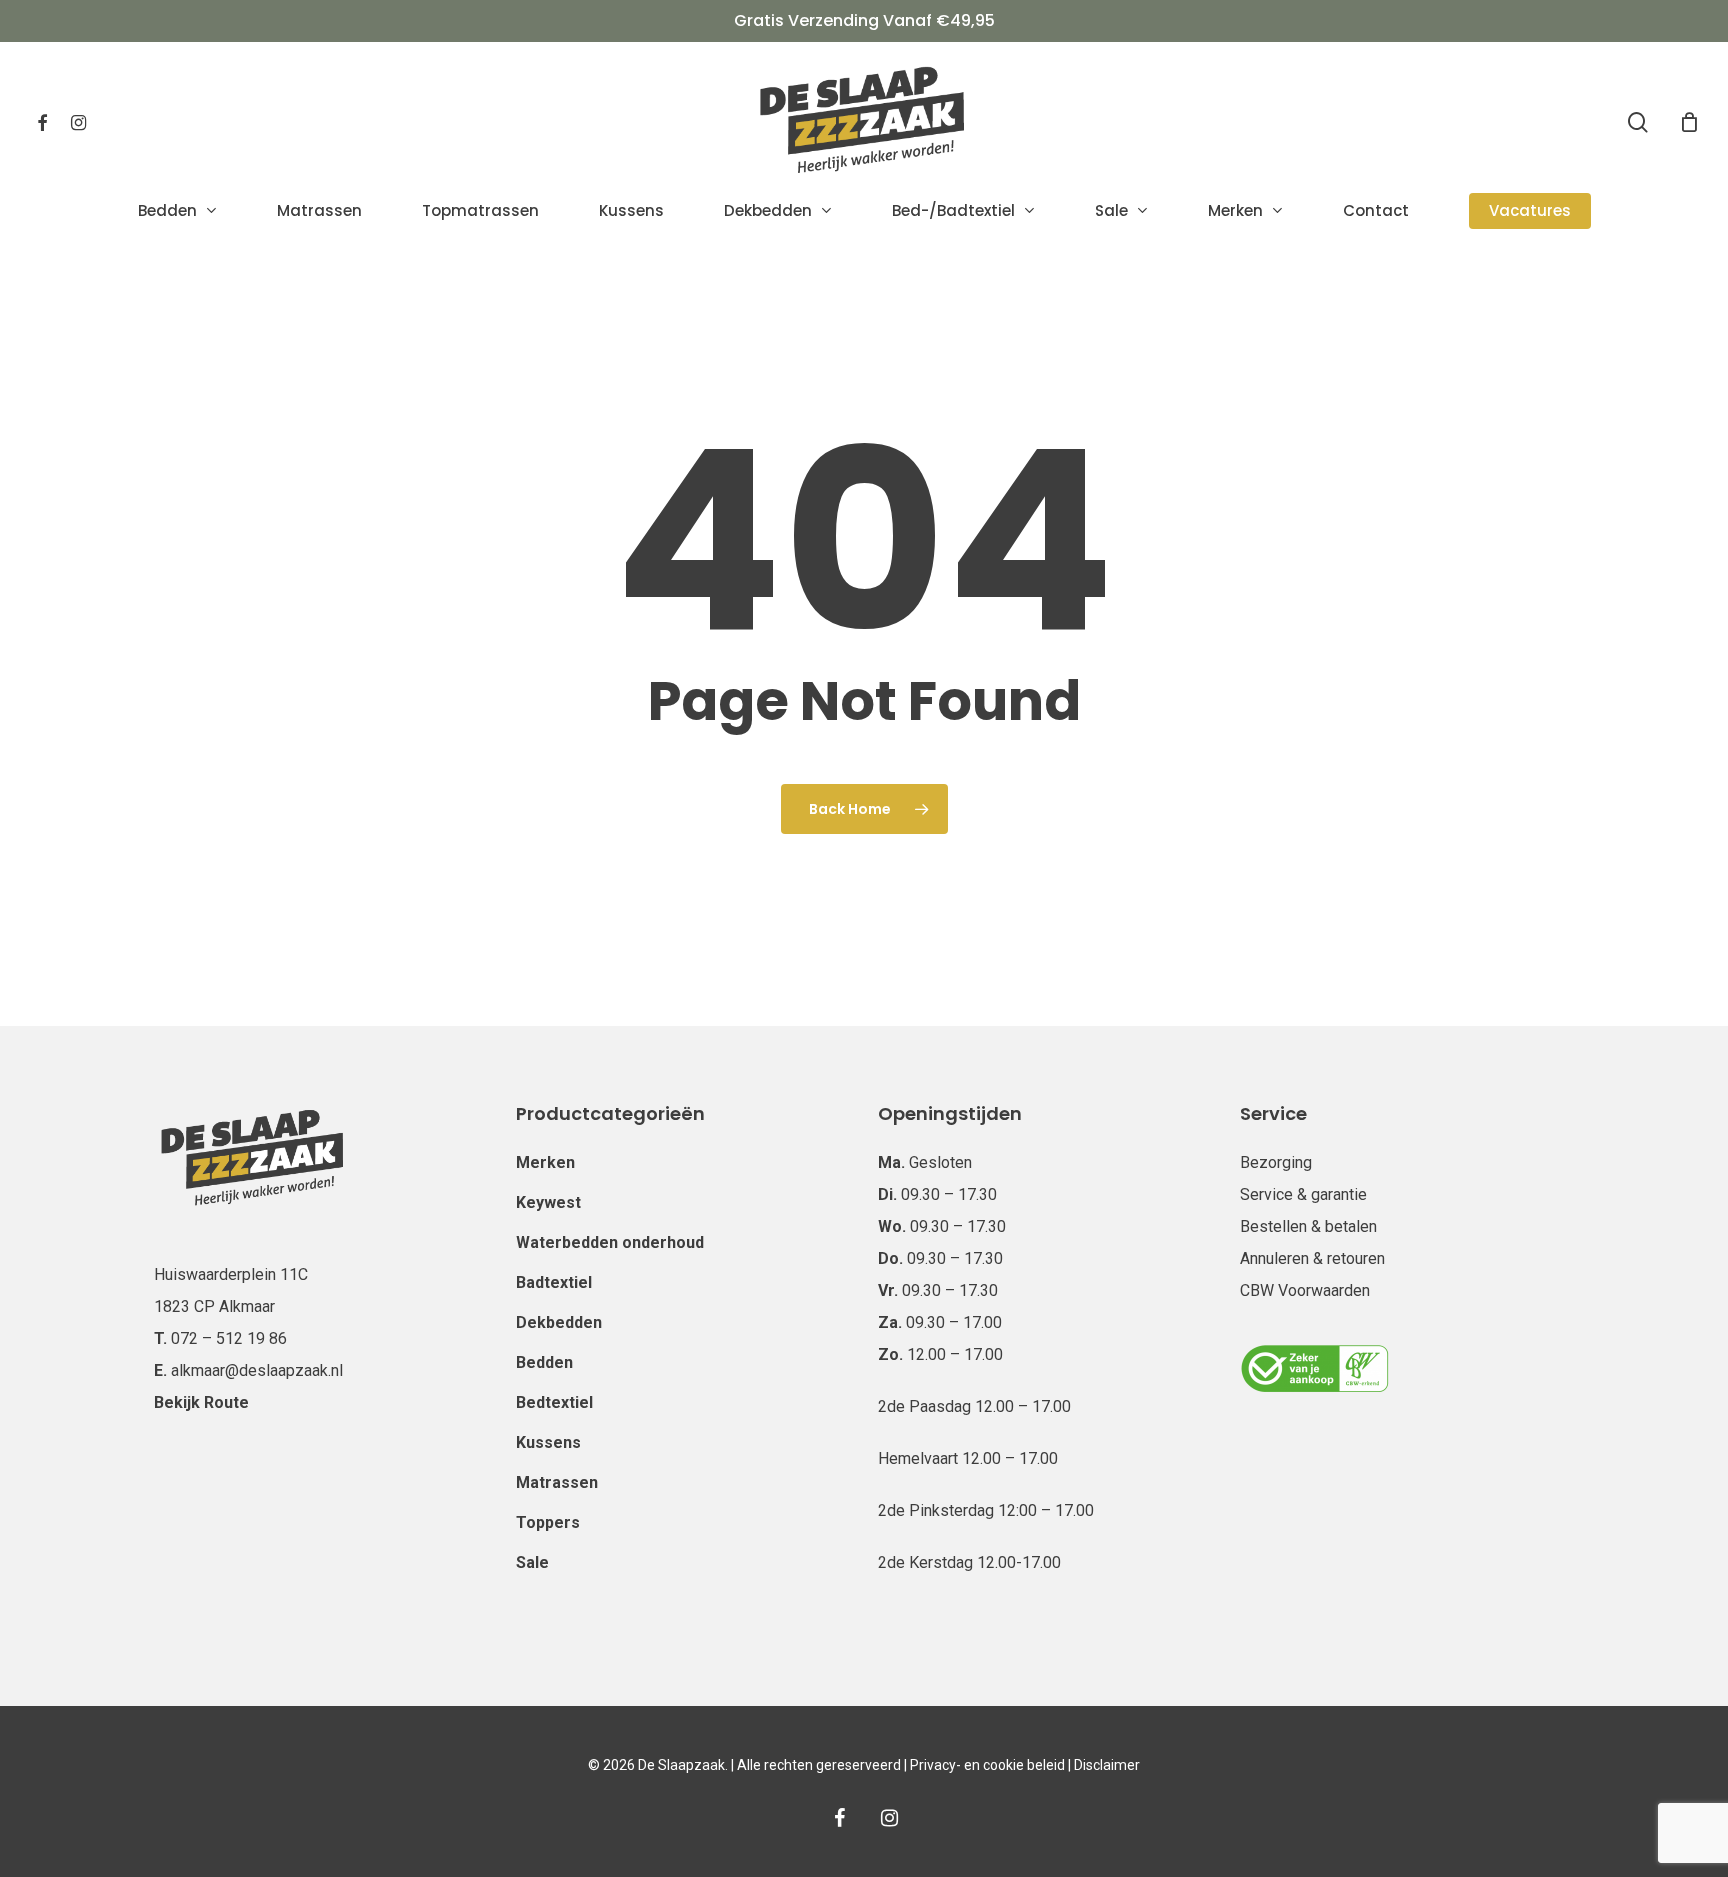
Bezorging (1276, 1162)
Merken (545, 1162)
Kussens (548, 1442)
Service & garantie (1303, 1194)
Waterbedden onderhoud (610, 1242)
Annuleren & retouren (1312, 1258)
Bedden (544, 1362)
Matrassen (557, 1482)
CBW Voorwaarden (1305, 1290)
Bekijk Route (201, 1402)
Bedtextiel (554, 1402)
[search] (1638, 122)
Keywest (548, 1202)
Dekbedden (559, 1322)
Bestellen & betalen (1308, 1226)
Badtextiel (554, 1282)
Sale (532, 1562)
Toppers (548, 1522)
